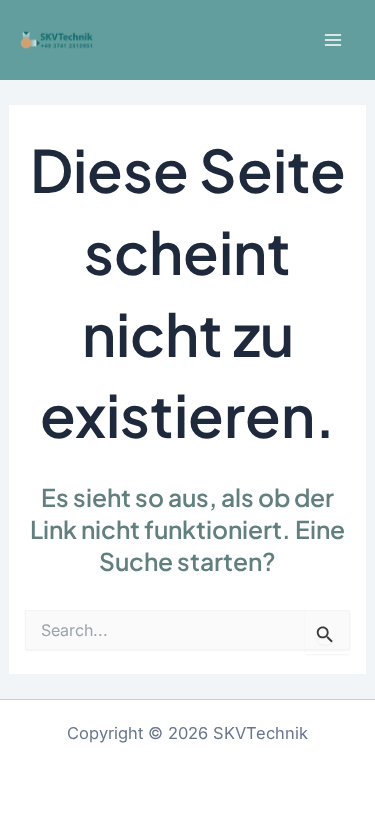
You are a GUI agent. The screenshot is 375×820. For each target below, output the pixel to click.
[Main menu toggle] (332, 40)
